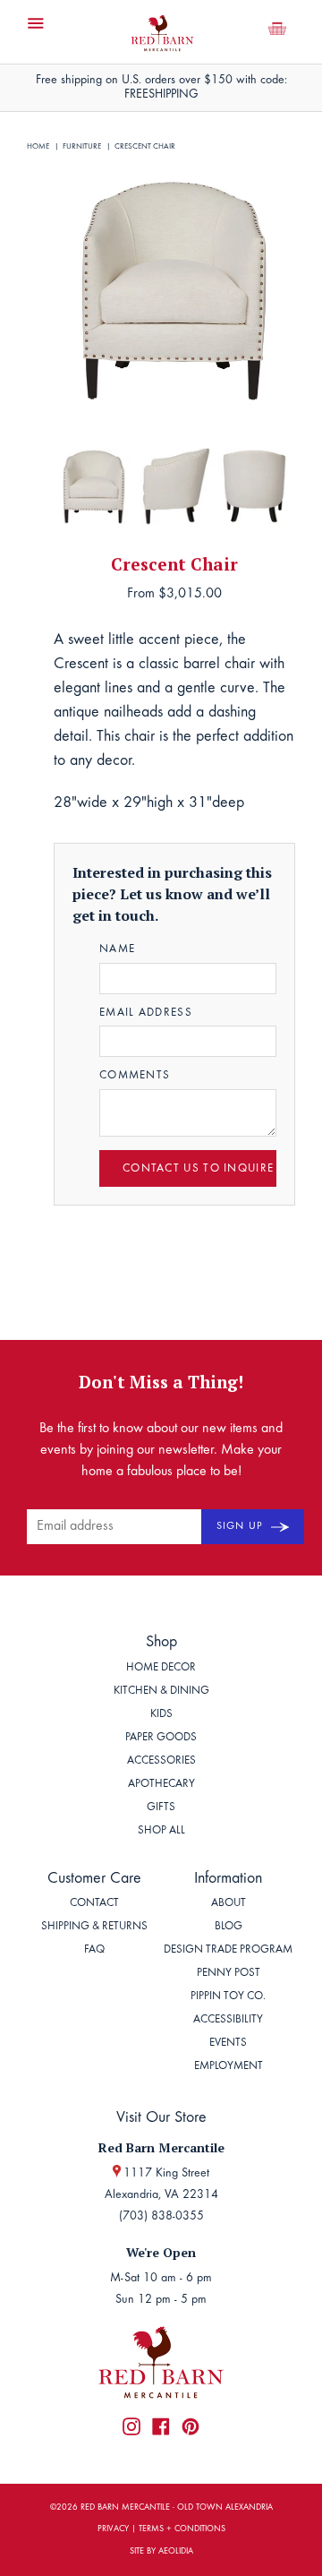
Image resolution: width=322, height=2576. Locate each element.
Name (117, 950)
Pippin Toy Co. (228, 1997)
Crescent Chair (145, 146)
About (229, 1904)
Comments (135, 1076)
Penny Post (229, 1974)
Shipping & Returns (94, 1927)
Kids (161, 1715)
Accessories (161, 1761)
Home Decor (161, 1668)
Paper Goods (161, 1738)
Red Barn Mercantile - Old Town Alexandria (177, 2508)
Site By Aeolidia (161, 2552)
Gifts (161, 1808)
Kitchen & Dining (161, 1692)
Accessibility (228, 2020)
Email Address (146, 1013)
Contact (94, 1904)
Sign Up (241, 1526)
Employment (229, 2067)
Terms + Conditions (182, 2529)
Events (228, 2044)
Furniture (82, 146)
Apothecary (161, 1785)
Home (38, 146)
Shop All (161, 1831)
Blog (229, 1927)
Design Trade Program (228, 1950)
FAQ (94, 1950)
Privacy (113, 2529)
